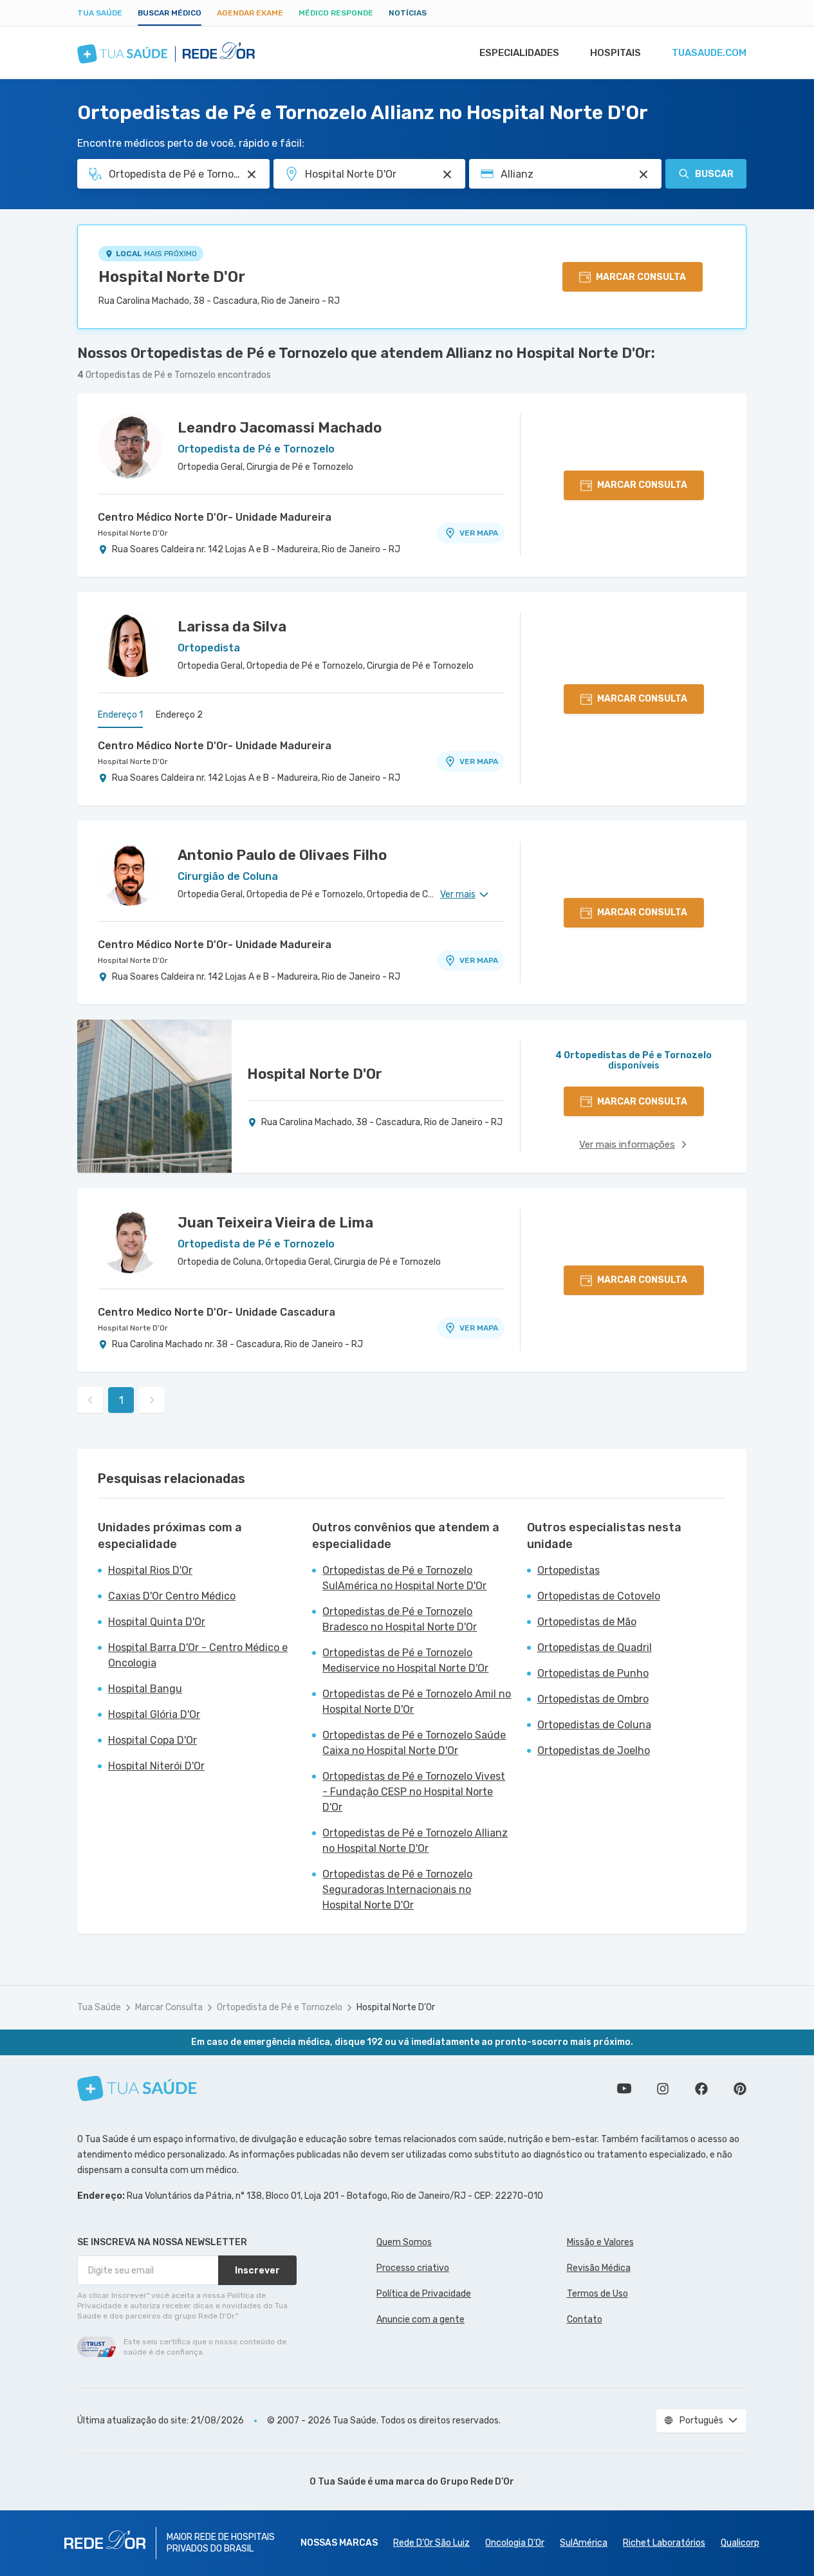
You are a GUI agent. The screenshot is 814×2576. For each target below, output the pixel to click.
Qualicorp (740, 2543)
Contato (585, 2319)
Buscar (714, 174)
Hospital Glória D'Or (154, 1714)
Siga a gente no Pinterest (740, 2089)
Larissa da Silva (232, 627)
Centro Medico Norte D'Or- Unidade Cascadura (217, 1312)
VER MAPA (479, 533)
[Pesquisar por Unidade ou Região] (447, 174)
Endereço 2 (179, 715)
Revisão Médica (599, 2268)
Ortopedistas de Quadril (595, 1647)
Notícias (408, 13)
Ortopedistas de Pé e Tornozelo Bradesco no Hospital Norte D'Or (400, 1619)
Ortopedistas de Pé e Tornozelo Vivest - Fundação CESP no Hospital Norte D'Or (414, 1792)
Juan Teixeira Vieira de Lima (275, 1223)
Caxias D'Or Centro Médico (172, 1596)
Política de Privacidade (424, 2294)
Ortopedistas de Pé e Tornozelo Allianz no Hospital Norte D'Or (415, 1841)
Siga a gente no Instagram (663, 2089)
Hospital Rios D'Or (150, 1570)
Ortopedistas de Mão (587, 1622)
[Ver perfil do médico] (130, 446)
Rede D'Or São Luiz (431, 2543)
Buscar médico (170, 13)
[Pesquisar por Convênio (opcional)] (643, 174)
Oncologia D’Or (515, 2543)
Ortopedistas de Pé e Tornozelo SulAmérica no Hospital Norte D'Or (404, 1578)
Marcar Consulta (169, 2007)
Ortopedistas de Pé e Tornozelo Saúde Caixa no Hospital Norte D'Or (414, 1743)
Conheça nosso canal (624, 2089)
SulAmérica (584, 2543)
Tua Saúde (100, 13)
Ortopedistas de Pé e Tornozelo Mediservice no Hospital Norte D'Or (405, 1660)
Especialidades (519, 53)
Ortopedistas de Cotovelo (599, 1596)
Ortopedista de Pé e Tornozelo (280, 2007)
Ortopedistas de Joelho (594, 1750)
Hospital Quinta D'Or (157, 1622)
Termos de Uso (597, 2294)
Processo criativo (413, 2268)
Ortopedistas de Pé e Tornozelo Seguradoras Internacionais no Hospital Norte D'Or (397, 1890)
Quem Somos (404, 2242)
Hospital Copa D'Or (153, 1740)
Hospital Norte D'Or (172, 277)
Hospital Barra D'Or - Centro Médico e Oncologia (198, 1655)
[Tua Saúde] (137, 2088)
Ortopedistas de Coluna (594, 1725)
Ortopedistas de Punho (593, 1673)
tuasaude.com (709, 53)
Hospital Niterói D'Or (156, 1766)
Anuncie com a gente (421, 2319)
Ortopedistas (569, 1570)
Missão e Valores (600, 2242)
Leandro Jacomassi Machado (280, 428)
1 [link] (121, 1400)
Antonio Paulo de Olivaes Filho (282, 855)
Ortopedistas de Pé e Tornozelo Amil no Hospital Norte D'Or (417, 1702)
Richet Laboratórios (664, 2543)
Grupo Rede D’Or (477, 2482)
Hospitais (615, 53)
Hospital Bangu (145, 1689)
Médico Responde (336, 13)
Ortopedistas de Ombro (593, 1699)
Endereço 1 (120, 715)
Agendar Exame (250, 13)
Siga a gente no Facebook (701, 2089)
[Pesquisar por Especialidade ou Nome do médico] (252, 174)
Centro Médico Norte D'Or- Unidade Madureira (215, 517)
